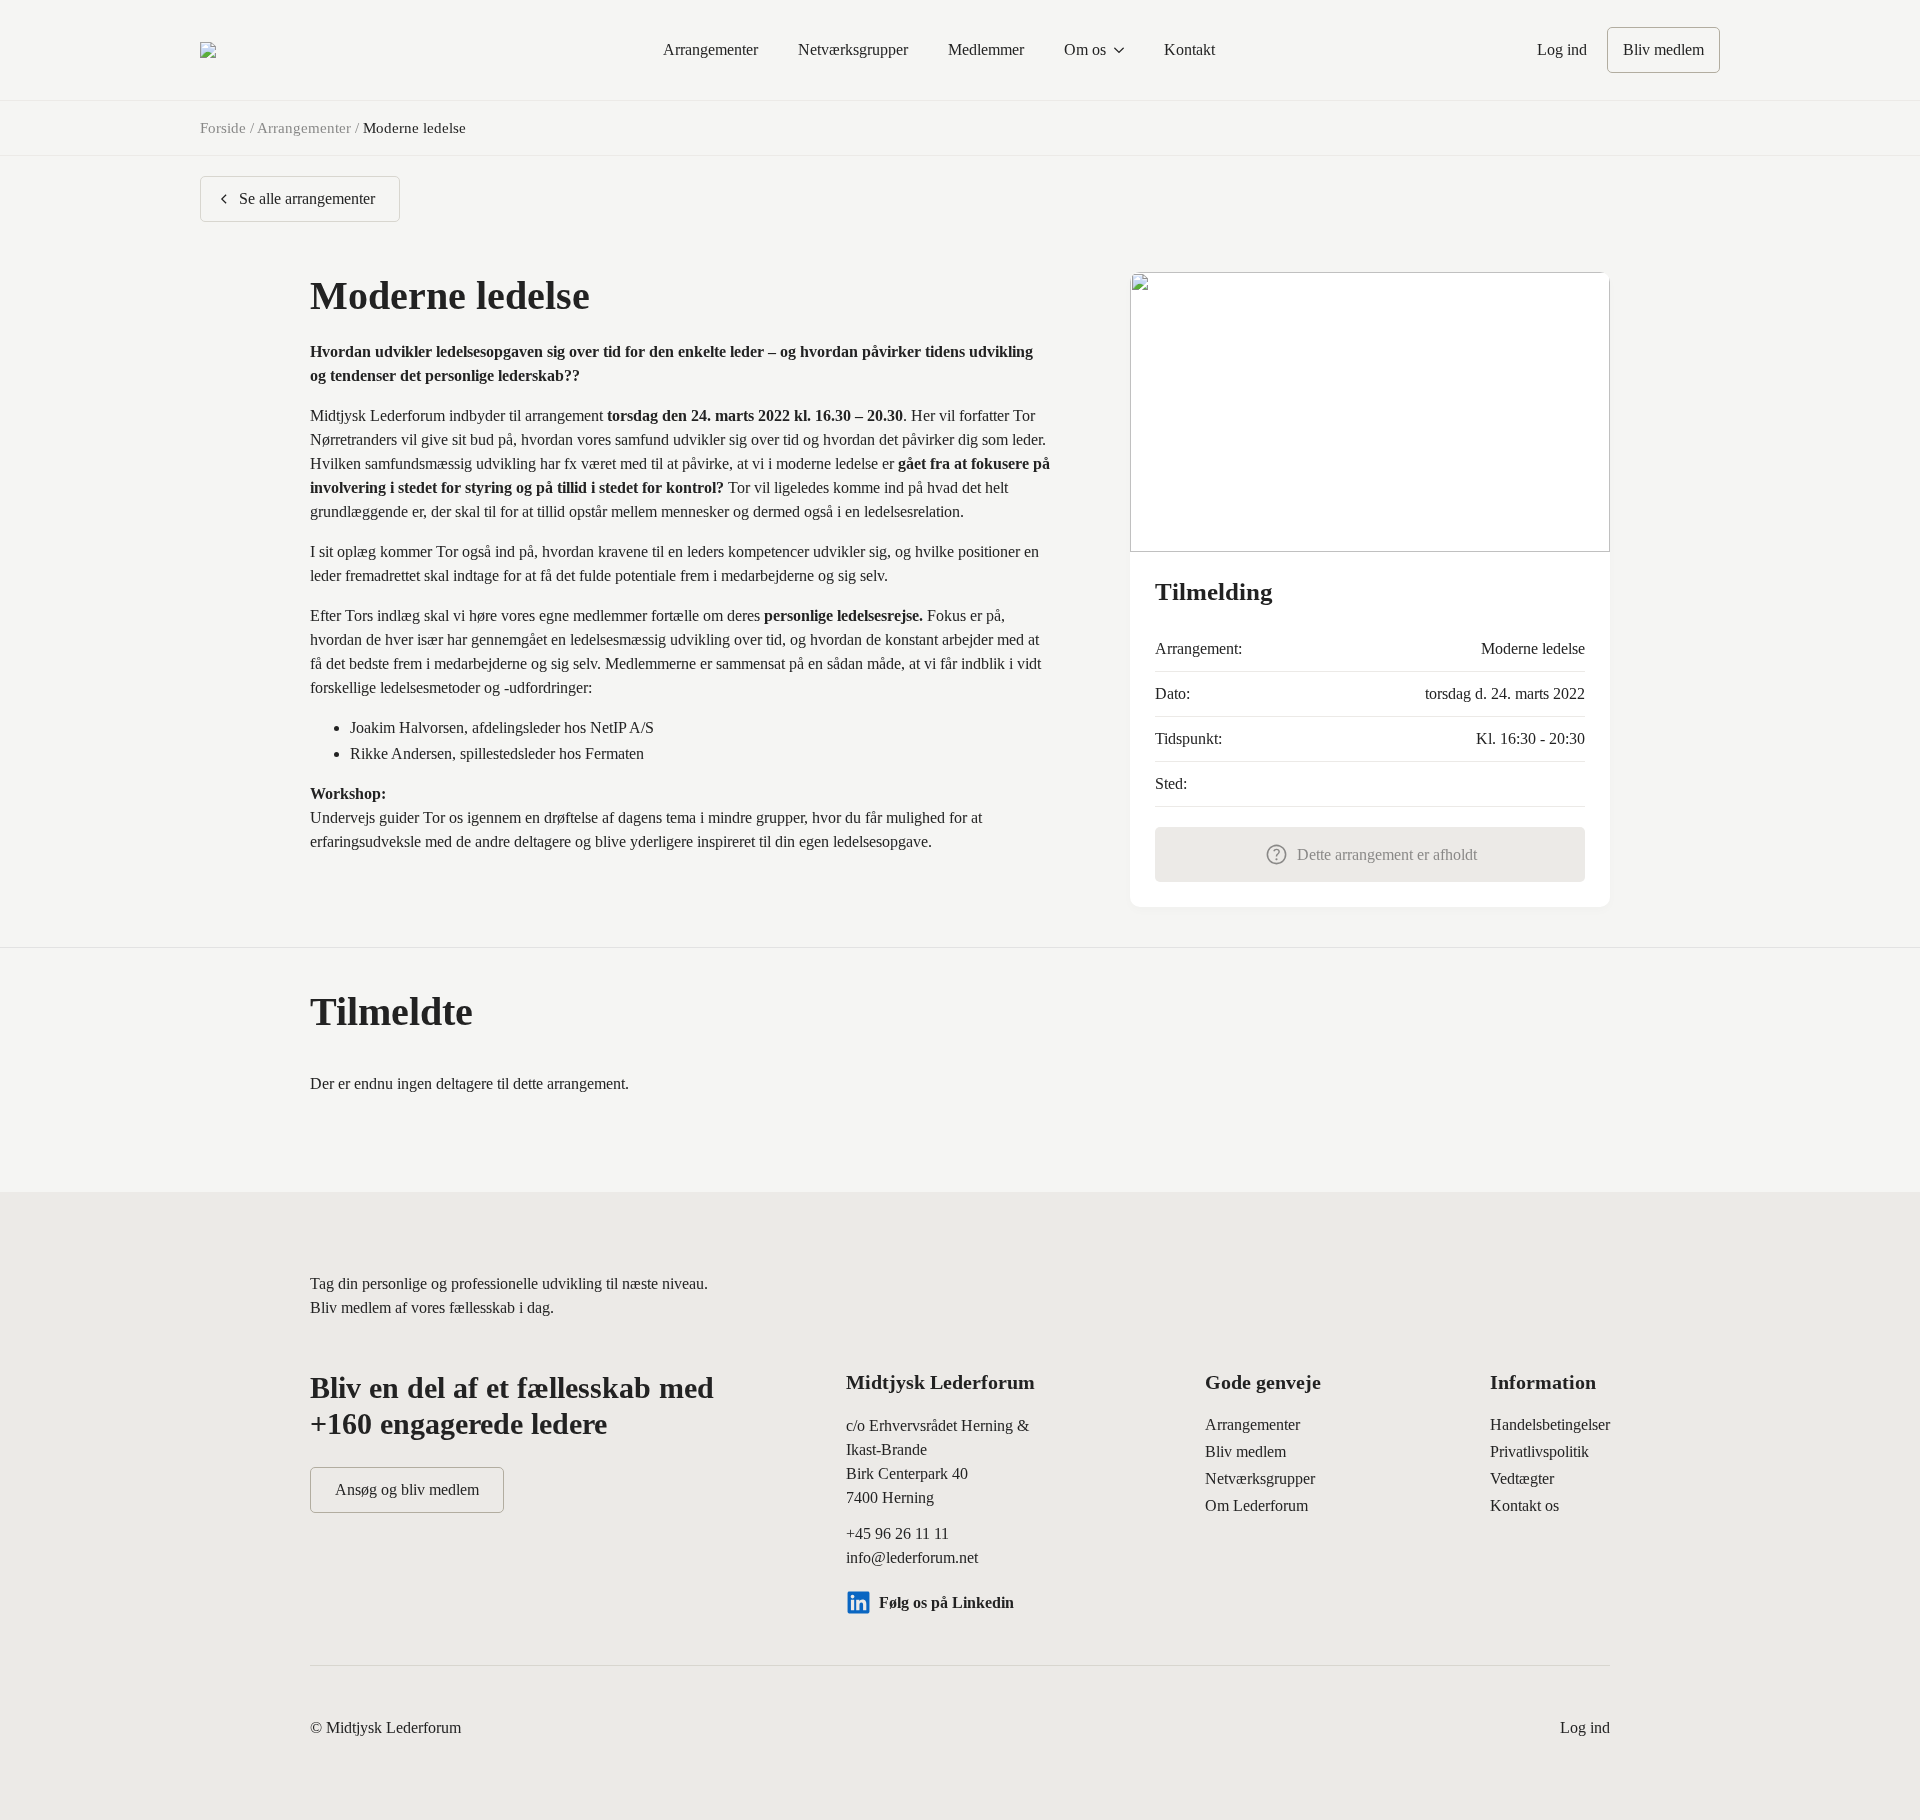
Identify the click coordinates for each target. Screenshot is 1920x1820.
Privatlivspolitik (1539, 1451)
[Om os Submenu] (1125, 50)
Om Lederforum (1256, 1505)
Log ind (1562, 49)
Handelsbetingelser (1550, 1424)
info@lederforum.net (912, 1557)
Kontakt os (1524, 1505)
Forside (223, 128)
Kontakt (1189, 49)
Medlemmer (986, 49)
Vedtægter (1522, 1478)
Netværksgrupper (853, 49)
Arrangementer (710, 49)
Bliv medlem (1245, 1451)
